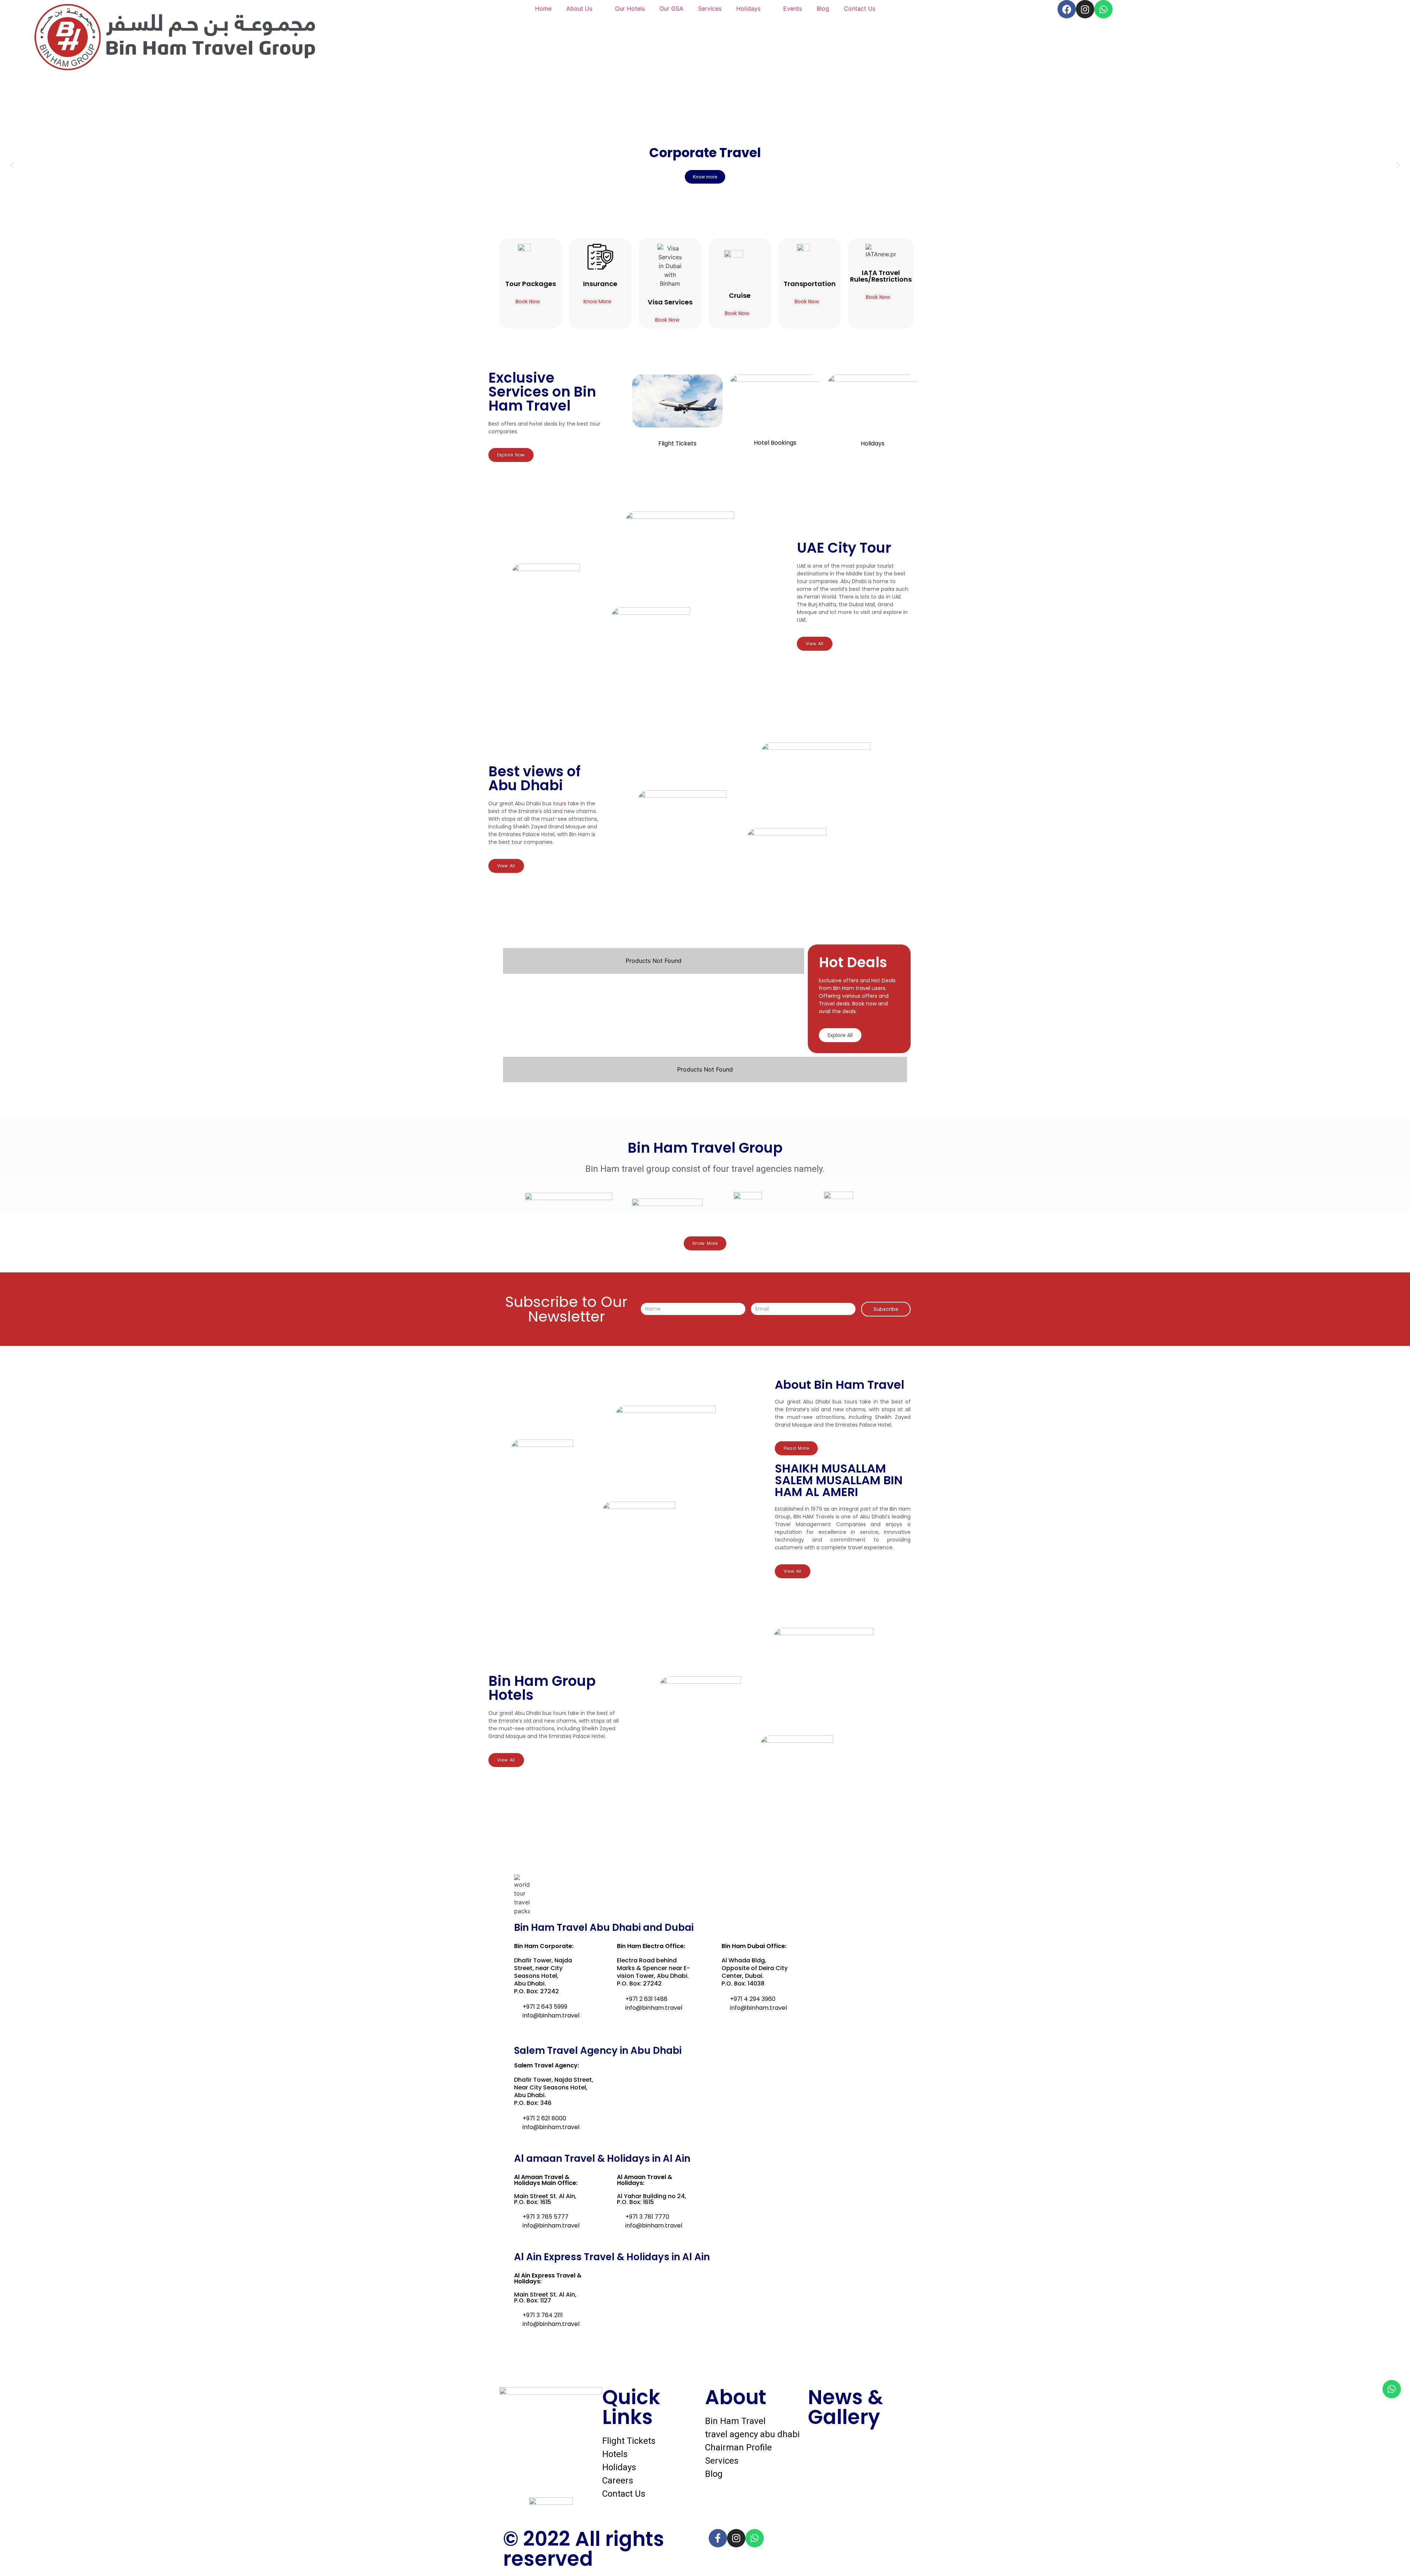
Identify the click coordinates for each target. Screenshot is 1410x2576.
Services (710, 8)
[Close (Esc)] (1402, 8)
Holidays (748, 8)
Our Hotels (630, 8)
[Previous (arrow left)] (13, 1288)
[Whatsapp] (1392, 2389)
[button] (12, 165)
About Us (579, 8)
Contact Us (860, 8)
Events (793, 8)
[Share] (1386, 8)
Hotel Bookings (775, 443)
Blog (823, 8)
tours (560, 803)
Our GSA (671, 8)
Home (543, 8)
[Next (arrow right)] (1397, 1288)
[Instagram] (736, 2538)
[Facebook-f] (718, 2538)
